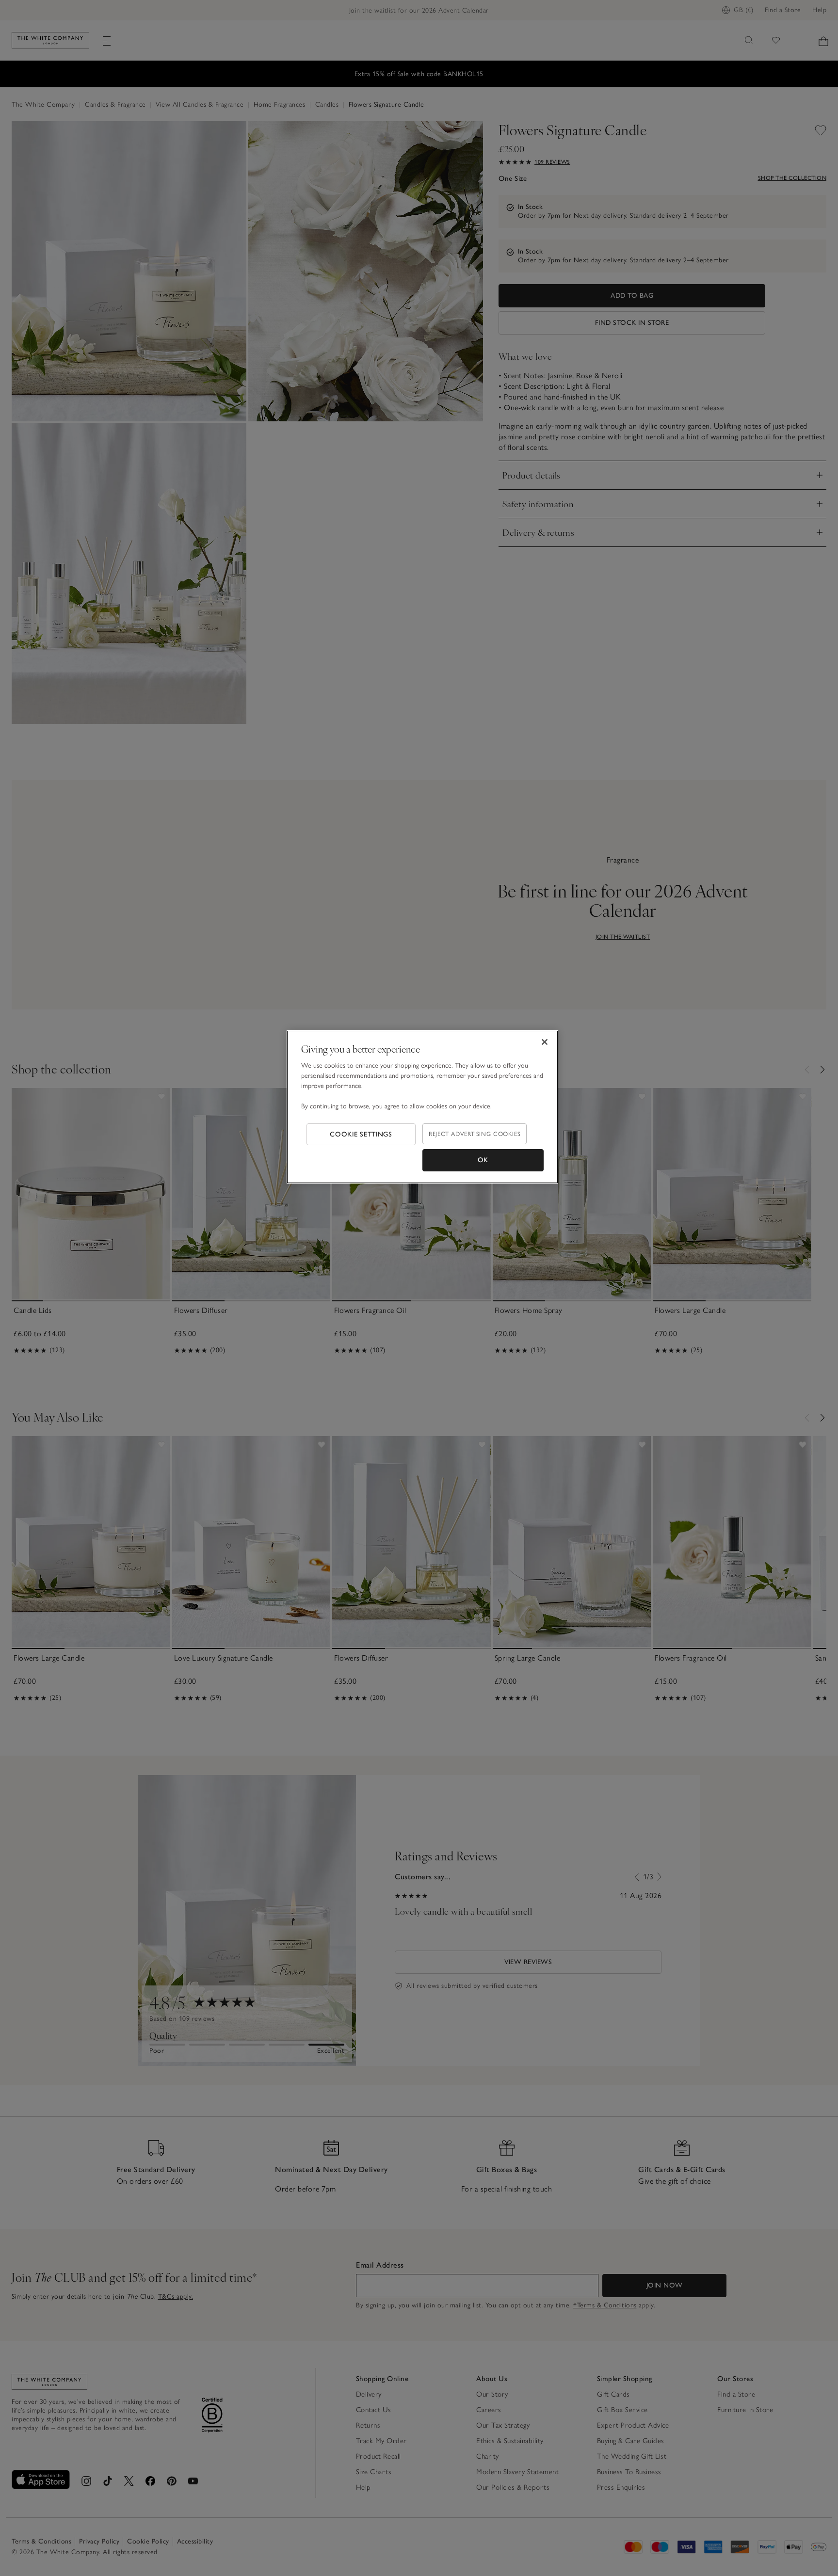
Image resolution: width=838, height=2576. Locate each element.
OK (483, 1160)
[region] (422, 1107)
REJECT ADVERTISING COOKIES (475, 1134)
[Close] (545, 1042)
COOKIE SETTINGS (361, 1134)
